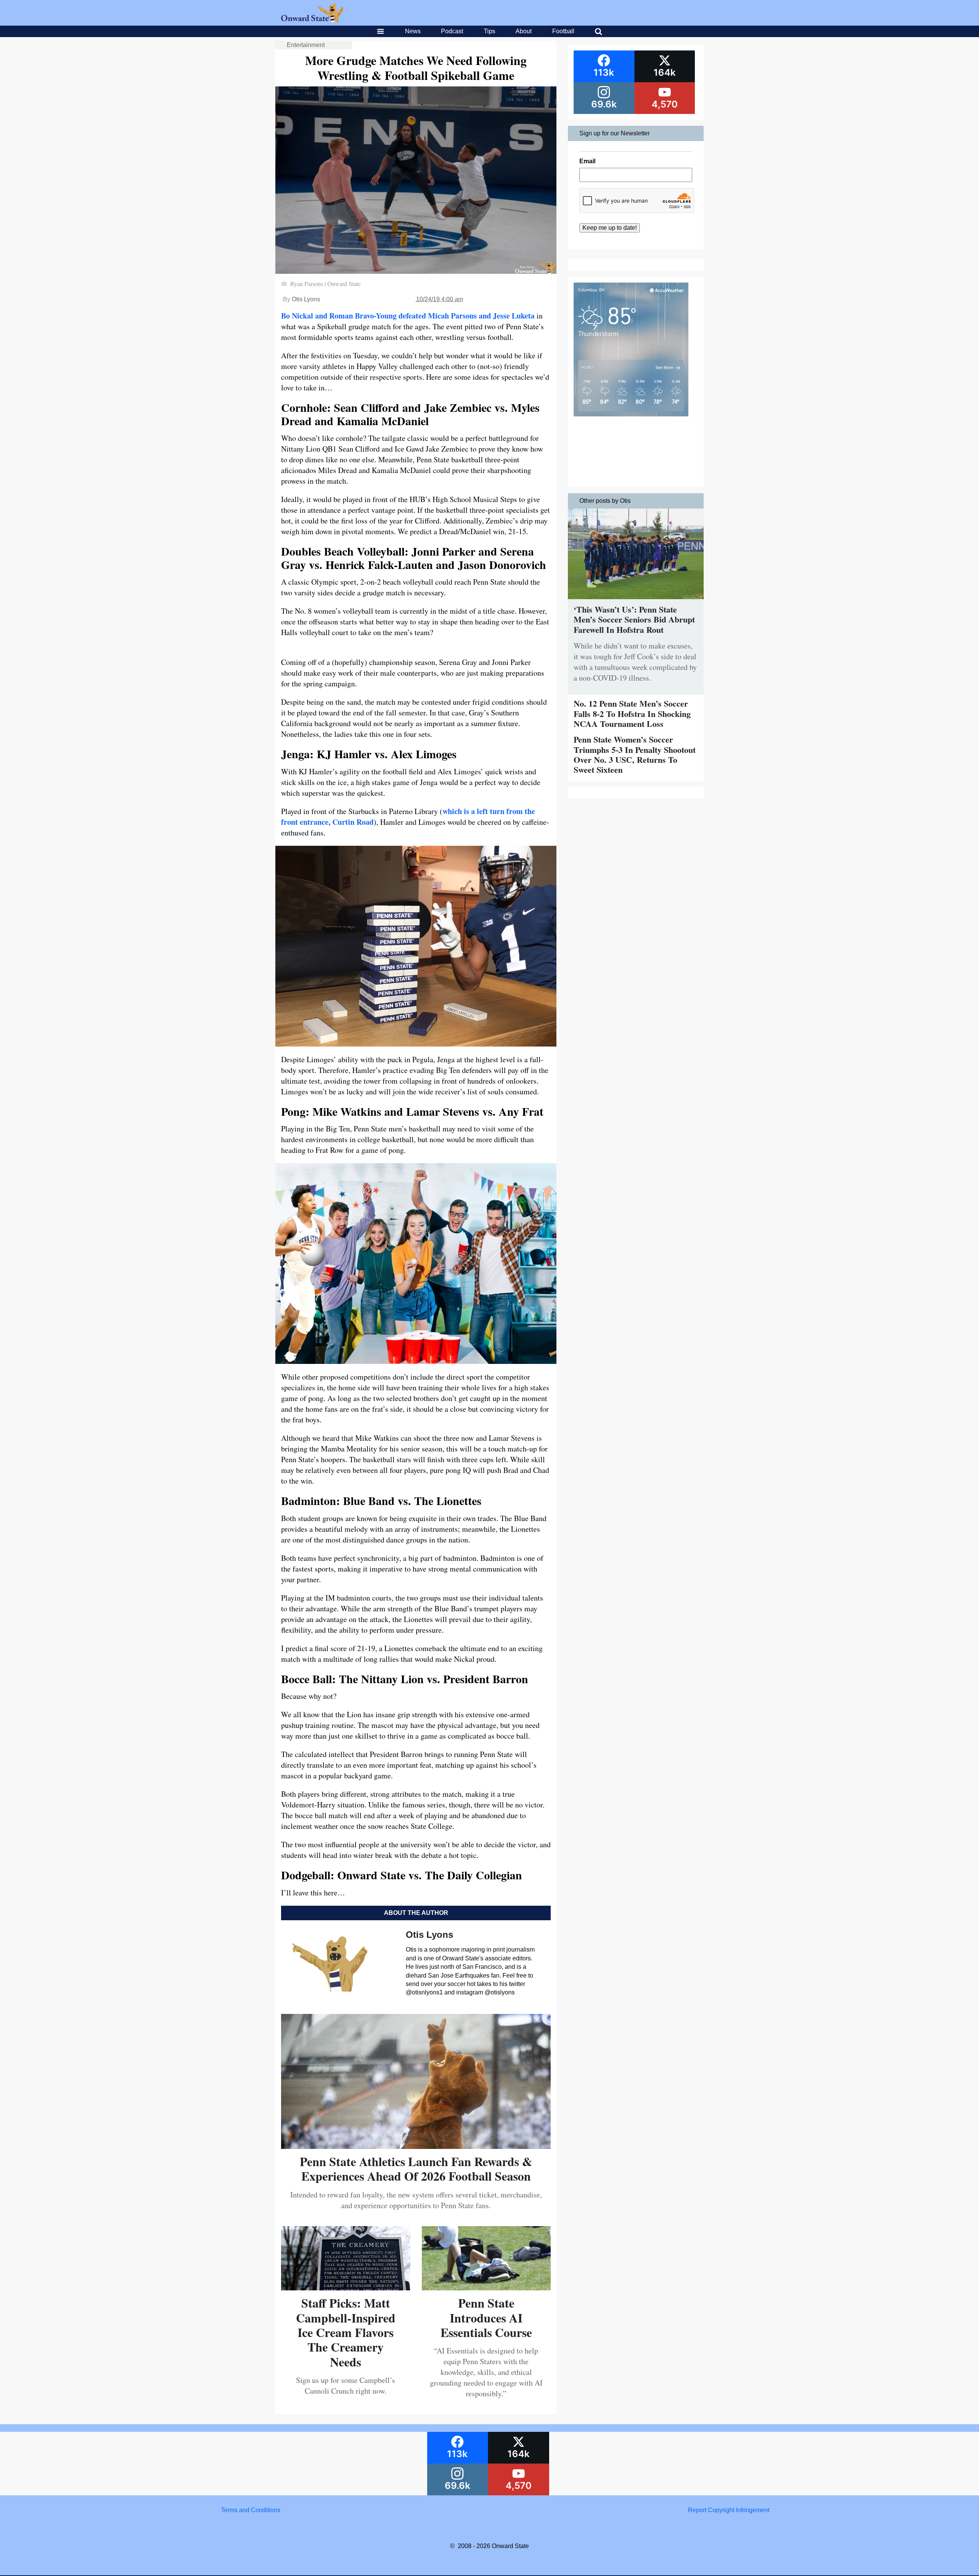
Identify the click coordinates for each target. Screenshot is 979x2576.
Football (563, 31)
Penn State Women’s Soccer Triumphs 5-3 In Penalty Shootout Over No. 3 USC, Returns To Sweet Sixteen (635, 754)
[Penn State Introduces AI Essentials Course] (486, 2288)
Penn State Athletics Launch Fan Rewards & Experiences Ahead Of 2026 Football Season (416, 2169)
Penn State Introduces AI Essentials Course (486, 2318)
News (413, 31)
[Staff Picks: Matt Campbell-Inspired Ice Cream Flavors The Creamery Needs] (346, 2288)
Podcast (452, 31)
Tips (489, 31)
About (524, 31)
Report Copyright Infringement (729, 2510)
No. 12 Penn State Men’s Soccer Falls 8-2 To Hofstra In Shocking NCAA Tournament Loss (632, 713)
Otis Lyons (306, 299)
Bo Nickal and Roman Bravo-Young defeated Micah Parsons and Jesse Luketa (408, 316)
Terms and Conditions (251, 2510)
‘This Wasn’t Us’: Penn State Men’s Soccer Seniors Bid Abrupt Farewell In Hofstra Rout (634, 619)
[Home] (312, 20)
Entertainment (306, 45)
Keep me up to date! (610, 228)
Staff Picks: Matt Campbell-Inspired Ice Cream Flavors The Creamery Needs (346, 2332)
